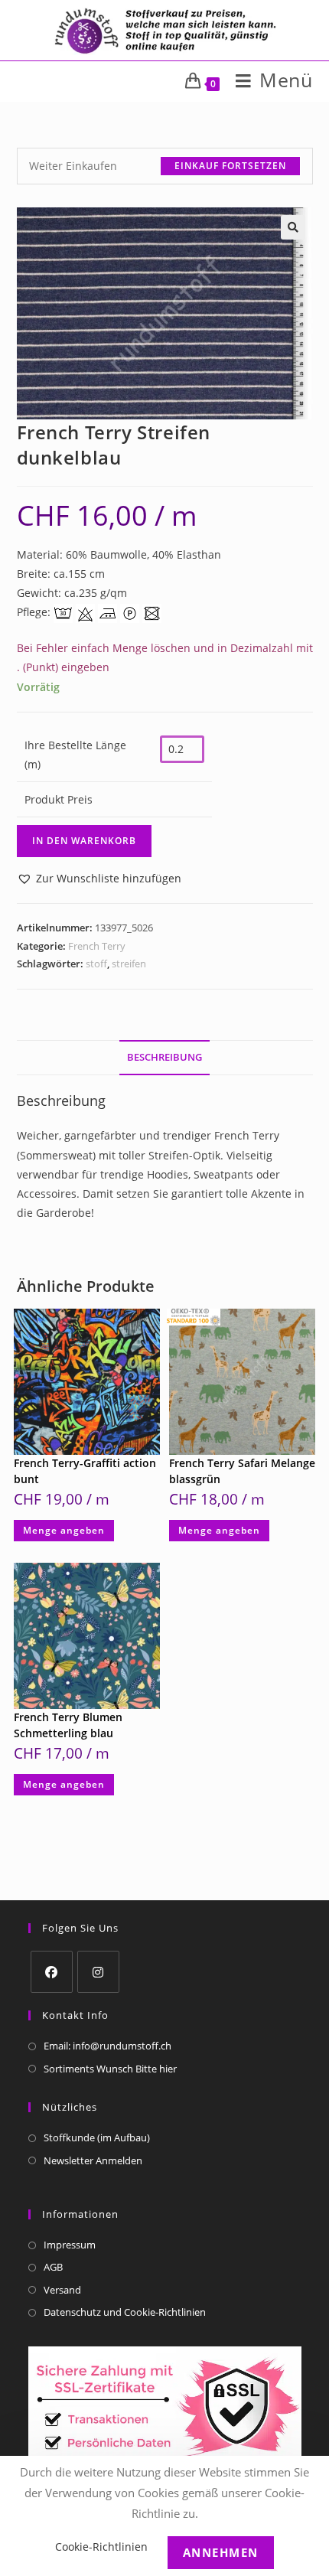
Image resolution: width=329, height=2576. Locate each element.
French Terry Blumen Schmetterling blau (68, 1725)
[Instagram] (98, 1972)
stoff (96, 964)
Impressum (70, 2245)
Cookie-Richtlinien (101, 2547)
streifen (129, 964)
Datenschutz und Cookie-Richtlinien (125, 2312)
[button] (293, 227)
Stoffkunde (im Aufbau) (97, 2137)
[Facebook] (52, 1972)
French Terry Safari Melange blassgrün (242, 1471)
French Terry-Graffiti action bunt (85, 1471)
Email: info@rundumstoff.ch (107, 2046)
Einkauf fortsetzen (230, 166)
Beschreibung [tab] (164, 1057)
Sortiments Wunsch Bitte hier (110, 2069)
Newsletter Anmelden (93, 2160)
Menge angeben (64, 1530)
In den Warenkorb (84, 841)
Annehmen (221, 2552)
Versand (62, 2290)
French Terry (97, 946)
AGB (53, 2267)
